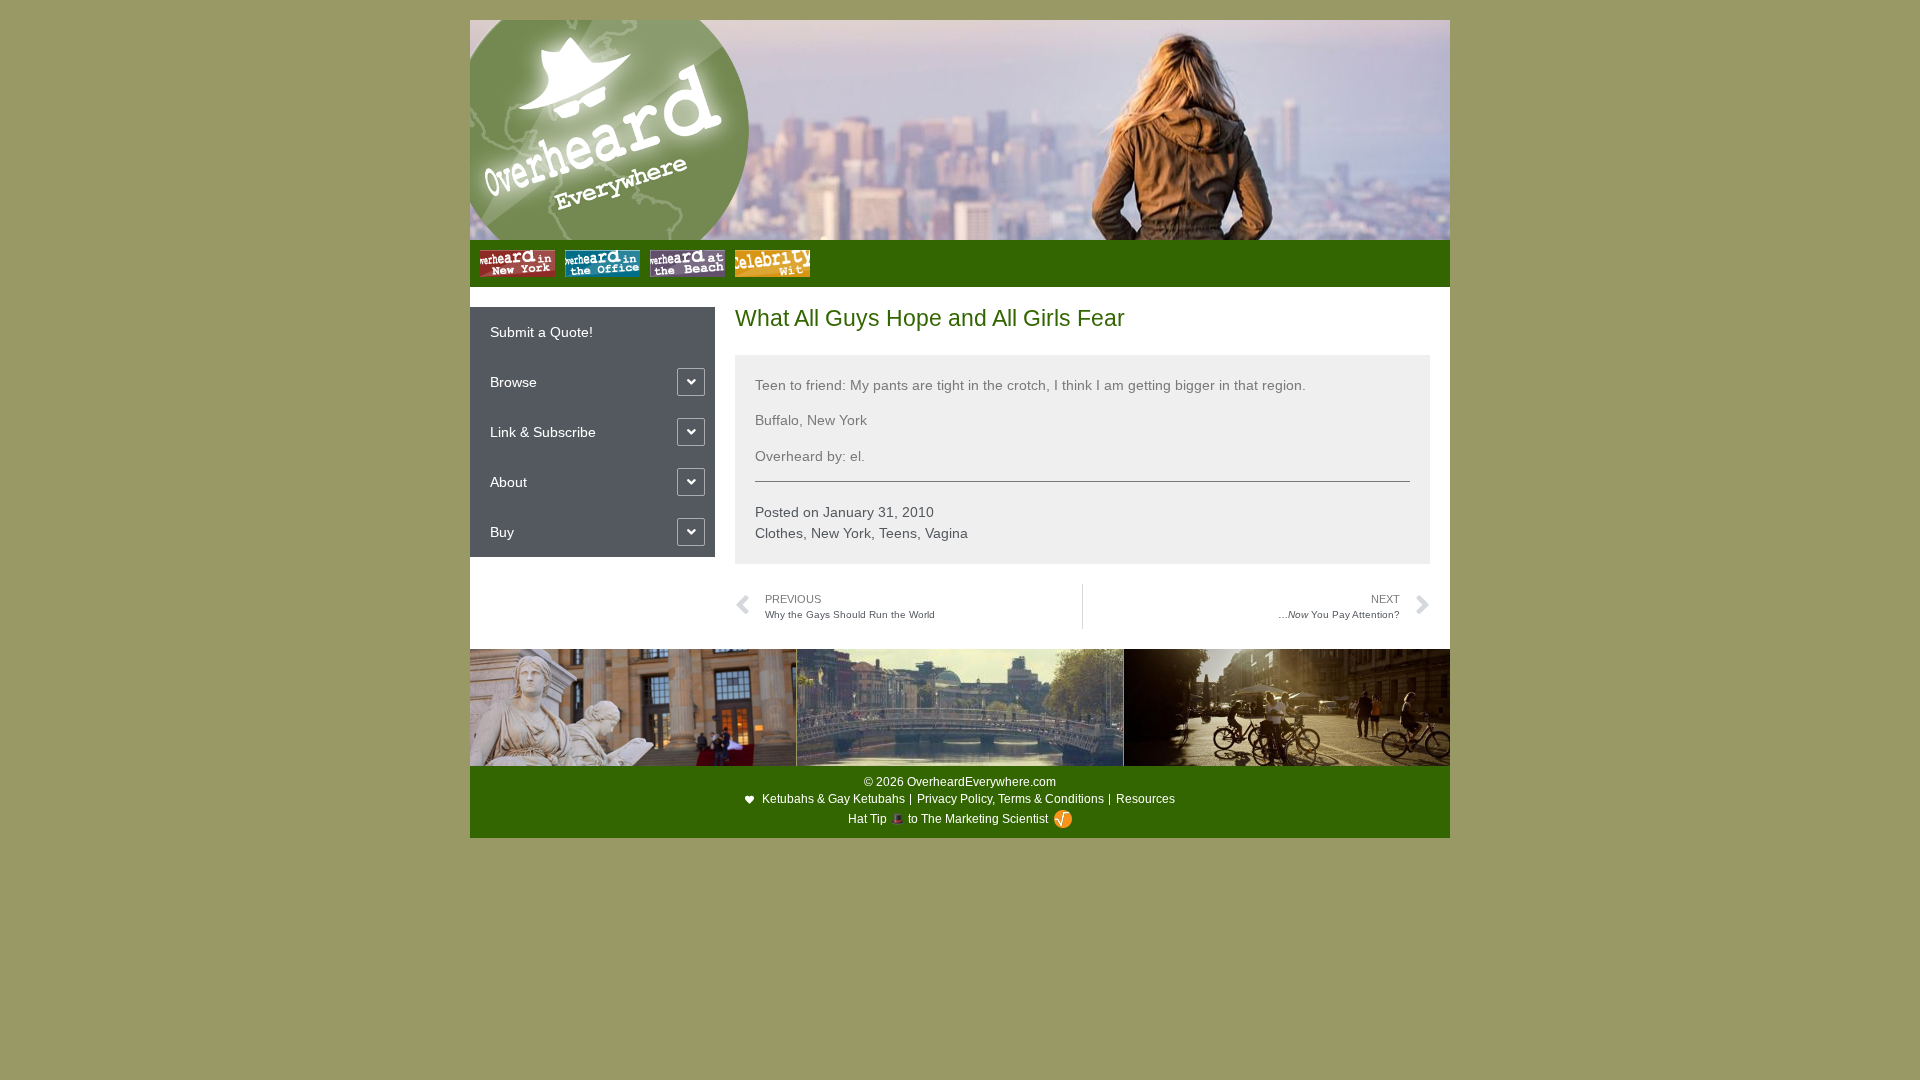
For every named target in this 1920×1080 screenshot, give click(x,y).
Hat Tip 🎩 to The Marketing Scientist (948, 819)
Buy (502, 532)
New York (841, 533)
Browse (513, 382)
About (508, 482)
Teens (898, 533)
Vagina (946, 533)
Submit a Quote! (541, 332)
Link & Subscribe (543, 432)
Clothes (779, 533)
